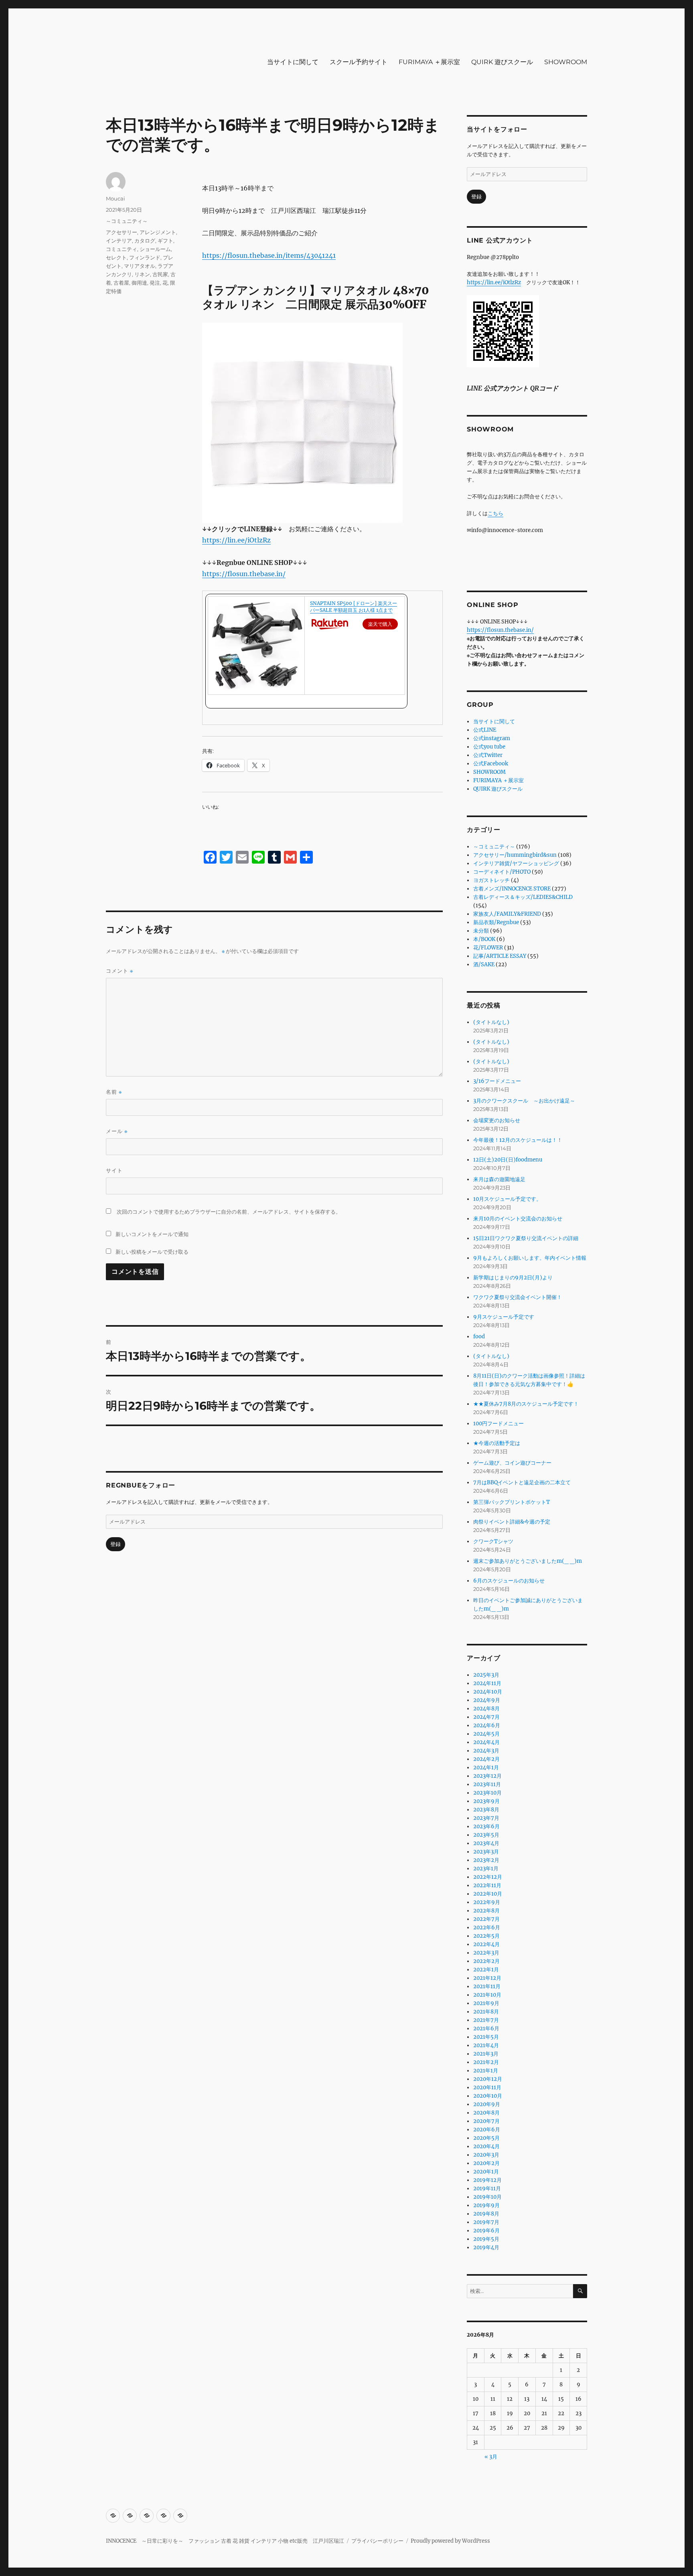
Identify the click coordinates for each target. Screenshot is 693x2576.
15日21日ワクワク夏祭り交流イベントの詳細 (526, 1238)
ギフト (165, 241)
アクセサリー (122, 232)
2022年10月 (488, 1894)
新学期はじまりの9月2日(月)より (513, 1278)
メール (117, 1131)
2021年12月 (487, 1978)
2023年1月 (486, 1869)
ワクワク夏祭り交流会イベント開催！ (518, 1297)
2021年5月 (486, 2037)
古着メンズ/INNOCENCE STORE (512, 889)
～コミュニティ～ (127, 221)
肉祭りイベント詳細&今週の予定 (512, 1522)
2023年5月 (486, 1835)
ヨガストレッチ (491, 880)
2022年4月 (486, 1944)
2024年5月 (486, 1734)
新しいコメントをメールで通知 (152, 1234)
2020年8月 (486, 2113)
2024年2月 (486, 1759)
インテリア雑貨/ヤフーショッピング (516, 863)
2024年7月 (486, 1717)
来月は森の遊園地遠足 (499, 1179)
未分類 (481, 931)
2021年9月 (486, 2003)
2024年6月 (487, 1725)
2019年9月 (486, 2205)
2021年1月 (486, 2071)
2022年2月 (486, 1961)
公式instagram (492, 738)
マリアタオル (140, 266)
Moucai (115, 198)
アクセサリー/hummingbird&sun (515, 855)
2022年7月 (486, 1919)
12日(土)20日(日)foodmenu (508, 1160)
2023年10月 (487, 1793)
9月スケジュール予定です (504, 1317)
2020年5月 (486, 2138)
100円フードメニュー (498, 1424)
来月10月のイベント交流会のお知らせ (518, 1219)
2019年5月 (486, 2239)
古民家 (160, 274)
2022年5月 (486, 1936)
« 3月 (491, 2457)
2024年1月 (486, 1768)
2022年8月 (486, 1911)
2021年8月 (486, 2012)
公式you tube (489, 747)
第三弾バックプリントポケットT (512, 1502)
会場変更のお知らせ (497, 1120)
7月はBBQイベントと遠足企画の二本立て (522, 1482)
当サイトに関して (293, 62)
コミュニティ (122, 249)
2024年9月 (487, 1700)
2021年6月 (486, 2029)
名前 (114, 1092)
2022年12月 (488, 1877)
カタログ (145, 241)
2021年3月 (486, 2054)
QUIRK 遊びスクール (502, 62)
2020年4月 (486, 2146)
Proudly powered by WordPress (450, 2541)
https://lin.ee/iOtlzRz (236, 540)
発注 (155, 283)
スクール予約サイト (359, 62)
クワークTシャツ (493, 1541)
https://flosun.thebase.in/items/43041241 (269, 255)
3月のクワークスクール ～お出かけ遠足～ (524, 1101)
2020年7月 (486, 2121)
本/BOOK (484, 939)
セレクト (116, 257)
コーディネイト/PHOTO (502, 872)
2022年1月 (486, 1970)
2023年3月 (486, 1852)
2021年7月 (486, 2020)
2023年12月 (487, 1776)
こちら (495, 513)
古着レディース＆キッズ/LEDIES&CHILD (523, 897)
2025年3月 (486, 1675)
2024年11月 (487, 1683)
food (479, 1337)
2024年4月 (486, 1742)
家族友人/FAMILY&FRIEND (507, 914)
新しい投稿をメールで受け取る (152, 1252)
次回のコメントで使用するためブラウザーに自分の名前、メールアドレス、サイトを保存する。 (229, 1212)
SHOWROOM (566, 62)
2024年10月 (488, 1692)
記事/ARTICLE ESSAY (500, 956)
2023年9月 (486, 1801)
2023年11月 (487, 1784)
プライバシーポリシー (377, 2541)
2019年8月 (486, 2214)
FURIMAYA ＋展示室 (429, 62)
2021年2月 (486, 2062)
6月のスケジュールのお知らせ (509, 1581)
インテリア (119, 241)
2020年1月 (486, 2172)
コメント (120, 971)
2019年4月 (486, 2247)
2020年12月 (488, 2079)
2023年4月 (486, 1843)
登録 (115, 1544)
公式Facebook (491, 764)
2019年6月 (486, 2231)
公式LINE (485, 730)
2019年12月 (487, 2180)
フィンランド (145, 257)
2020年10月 (488, 2096)
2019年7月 (486, 2222)
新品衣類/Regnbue (496, 922)
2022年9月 (487, 1902)
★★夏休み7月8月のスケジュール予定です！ (526, 1404)
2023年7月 (486, 1818)
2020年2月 (486, 2163)
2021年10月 (487, 1995)
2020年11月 (487, 2087)
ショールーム (155, 249)
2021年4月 (486, 2045)
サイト (114, 1170)
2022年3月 (486, 1953)
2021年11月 (487, 1986)
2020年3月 (486, 2155)
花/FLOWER (488, 948)
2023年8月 (486, 1810)
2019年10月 (487, 2197)
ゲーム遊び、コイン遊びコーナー (512, 1463)
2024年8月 (486, 1709)
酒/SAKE (484, 964)
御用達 (139, 283)
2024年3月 (486, 1751)
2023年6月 (486, 1826)
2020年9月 (487, 2104)
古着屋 (121, 283)
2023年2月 (486, 1860)
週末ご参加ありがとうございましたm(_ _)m (528, 1561)
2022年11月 (487, 1885)
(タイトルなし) (491, 1022)
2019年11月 (487, 2188)
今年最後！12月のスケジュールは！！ (518, 1140)
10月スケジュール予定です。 (507, 1199)
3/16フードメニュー (497, 1081)
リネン (142, 274)
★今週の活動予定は (497, 1443)
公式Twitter (488, 755)
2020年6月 (487, 2130)
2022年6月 (487, 1927)
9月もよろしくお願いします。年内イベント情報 (530, 1258)
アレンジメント (158, 232)
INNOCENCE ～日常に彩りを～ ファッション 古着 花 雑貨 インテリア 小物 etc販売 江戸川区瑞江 (225, 2541)
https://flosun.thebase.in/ (244, 574)
